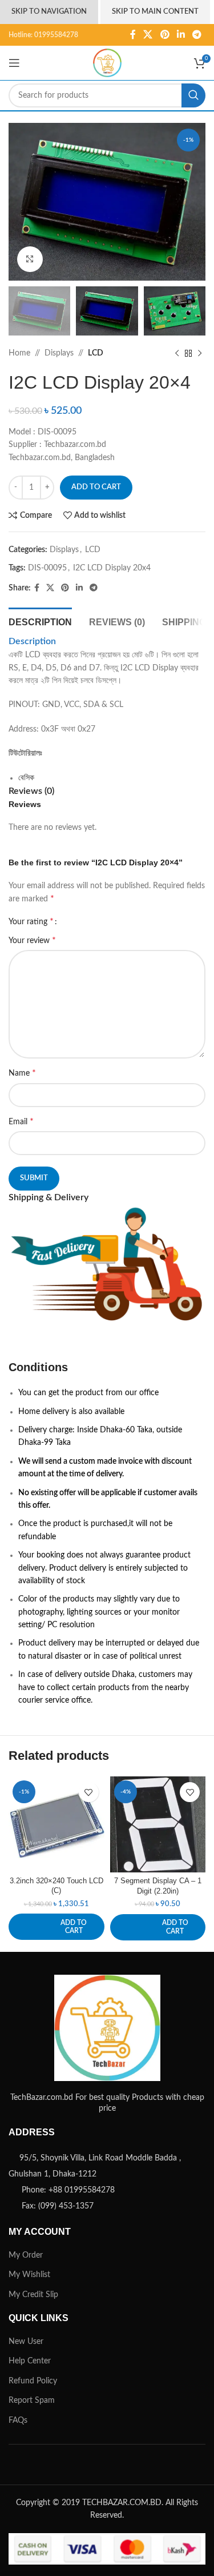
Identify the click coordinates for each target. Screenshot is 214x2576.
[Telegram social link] (197, 35)
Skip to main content (155, 12)
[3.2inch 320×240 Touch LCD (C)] (56, 1824)
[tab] (40, 621)
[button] (56, 1927)
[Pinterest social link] (165, 35)
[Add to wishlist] (89, 1792)
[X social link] (148, 35)
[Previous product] (177, 354)
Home (19, 353)
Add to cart (96, 487)
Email (21, 1121)
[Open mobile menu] (14, 63)
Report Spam (32, 2401)
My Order (26, 2255)
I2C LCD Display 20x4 (112, 568)
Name (22, 1073)
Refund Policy (33, 2381)
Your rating (31, 921)
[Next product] (200, 354)
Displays (59, 353)
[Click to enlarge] (30, 259)
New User (26, 2342)
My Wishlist (29, 2275)
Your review (32, 940)
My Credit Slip (33, 2295)
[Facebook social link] (133, 35)
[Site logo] (107, 63)
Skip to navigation (49, 12)
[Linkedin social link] (181, 35)
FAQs (18, 2421)
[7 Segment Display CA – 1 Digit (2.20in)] (158, 1824)
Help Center (30, 2361)
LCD (96, 353)
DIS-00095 (47, 568)
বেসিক (26, 778)
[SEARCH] (193, 95)
